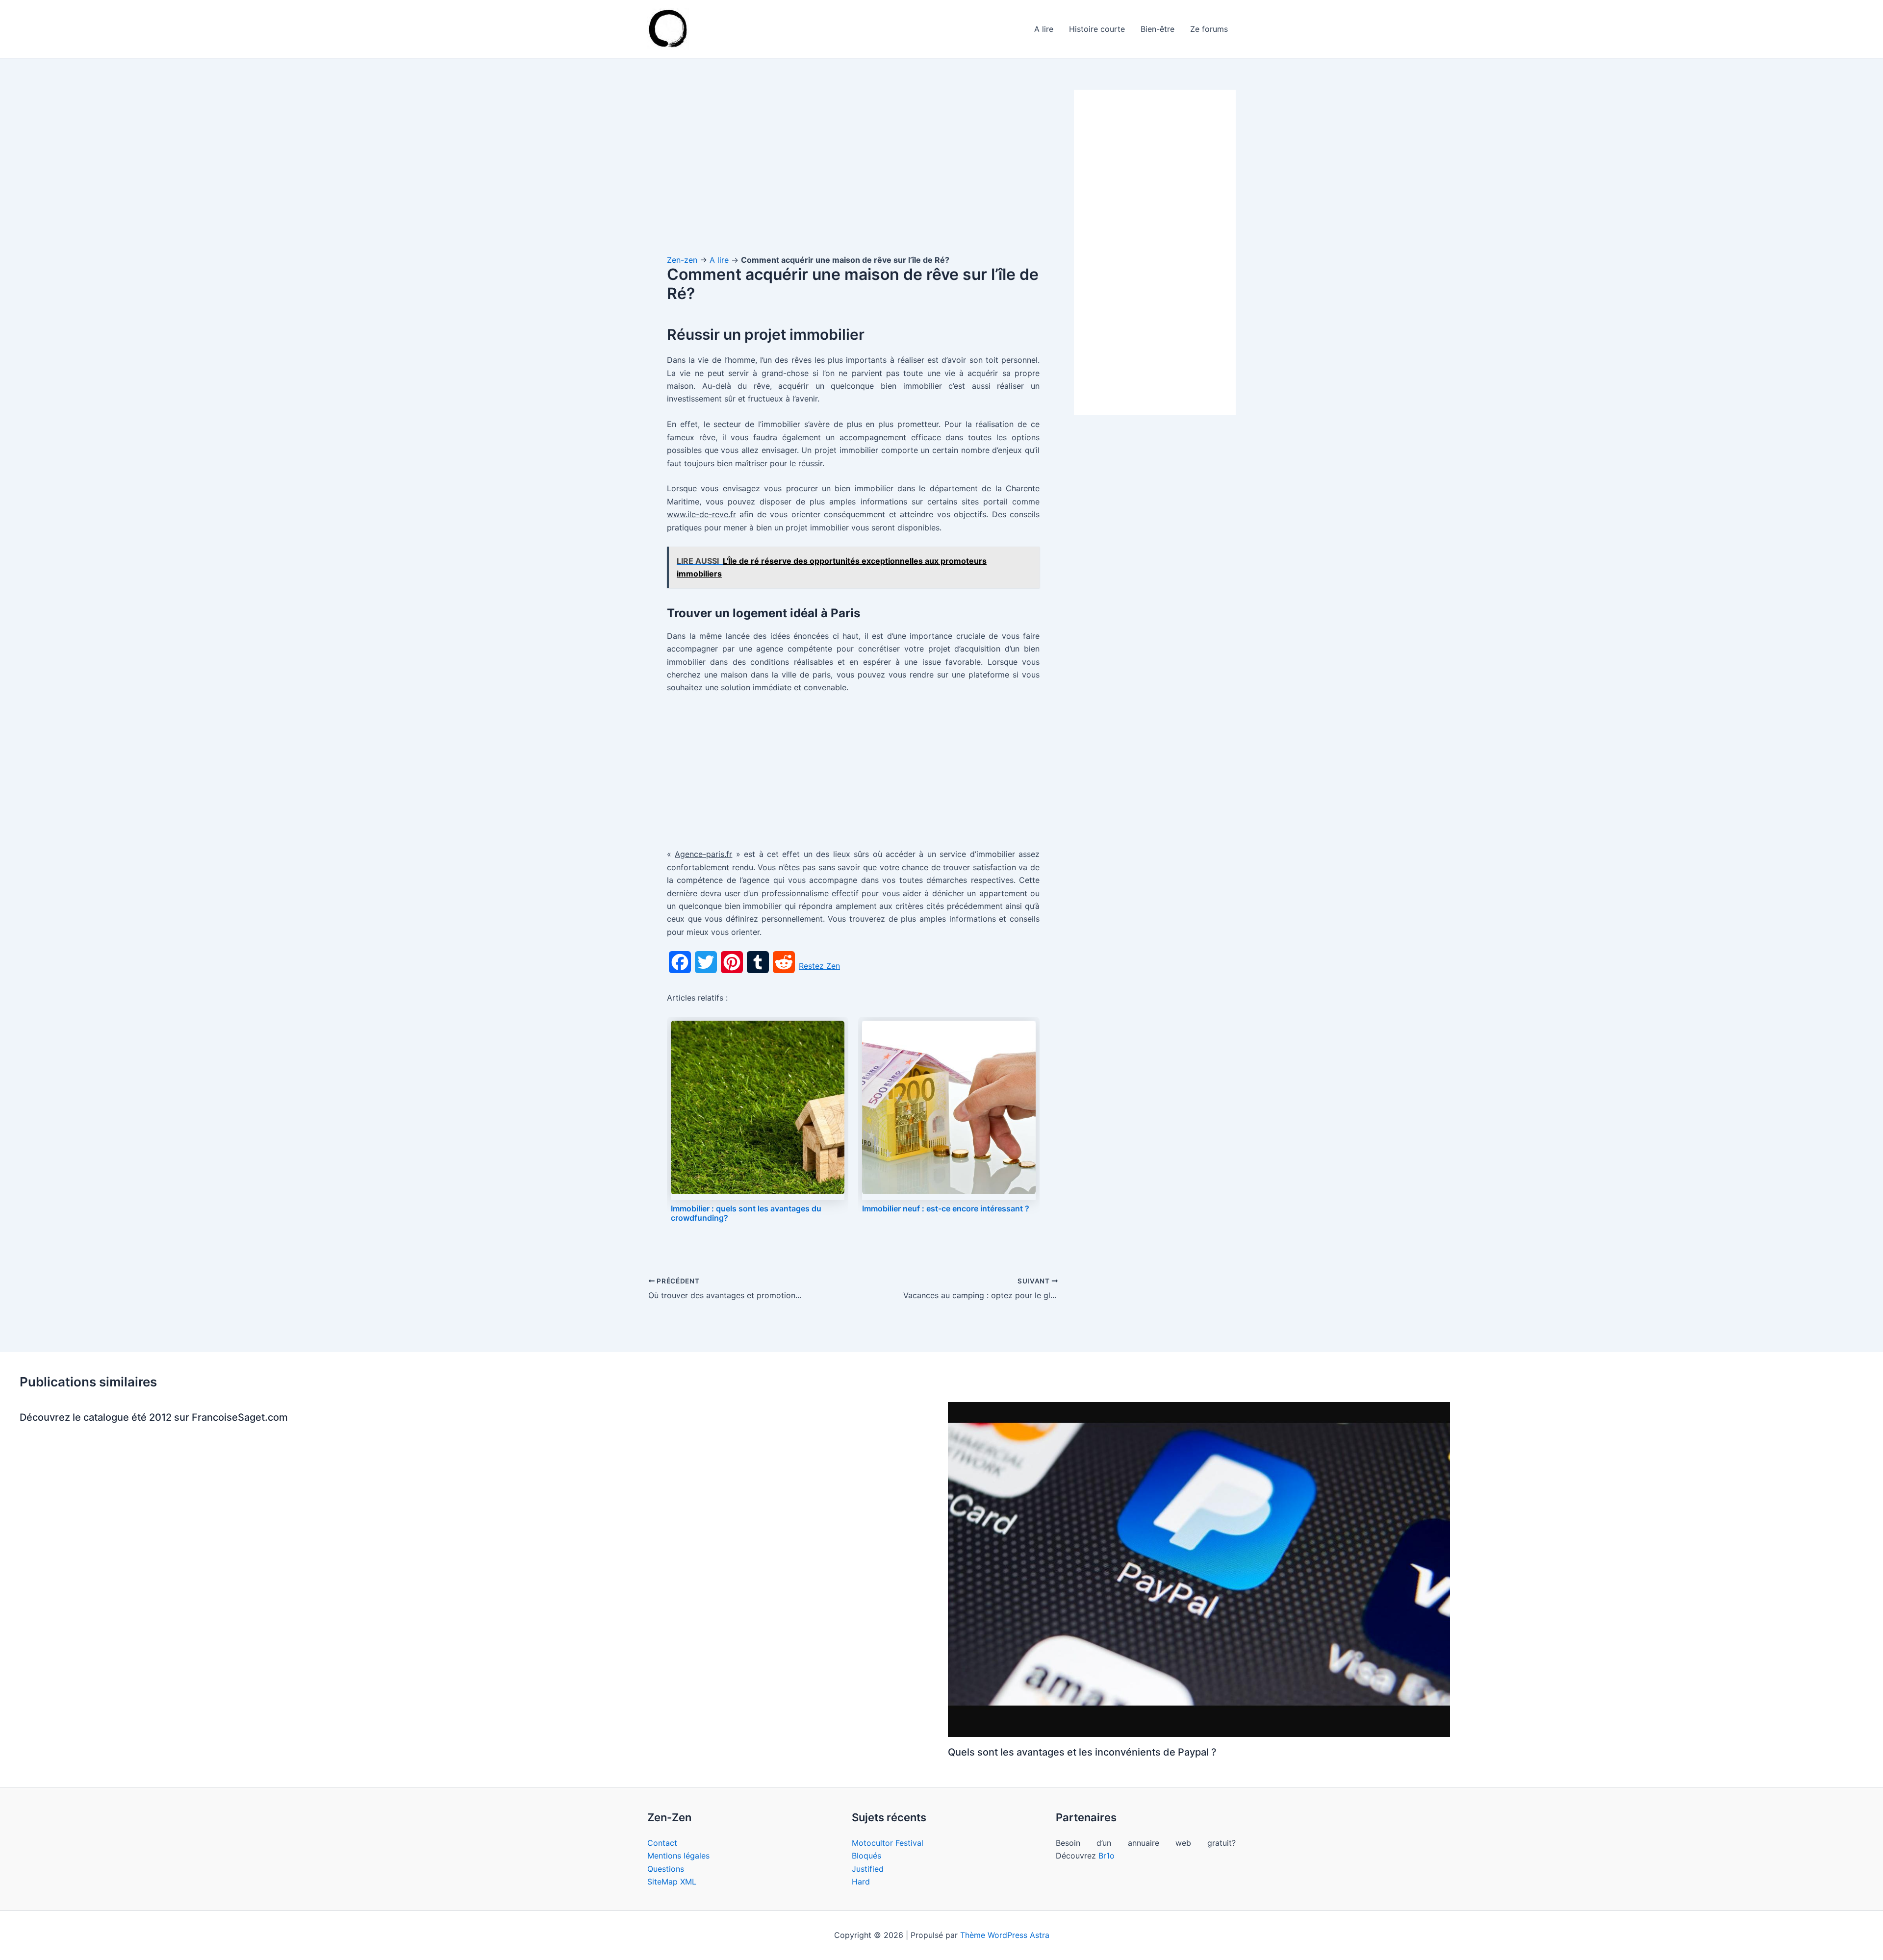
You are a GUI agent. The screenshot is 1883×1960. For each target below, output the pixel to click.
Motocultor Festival (888, 1843)
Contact (662, 1843)
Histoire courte (1097, 29)
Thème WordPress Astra (1005, 1935)
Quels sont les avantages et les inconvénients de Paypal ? (1082, 1752)
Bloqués (866, 1856)
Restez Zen (819, 966)
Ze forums (1209, 29)
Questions (666, 1869)
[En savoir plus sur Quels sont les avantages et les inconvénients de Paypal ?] (1199, 1569)
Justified (868, 1869)
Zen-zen (682, 260)
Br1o (1107, 1856)
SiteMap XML (672, 1882)
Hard (861, 1882)
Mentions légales (678, 1856)
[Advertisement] (853, 162)
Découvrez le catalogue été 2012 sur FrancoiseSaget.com (154, 1417)
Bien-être (1158, 29)
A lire (1044, 29)
